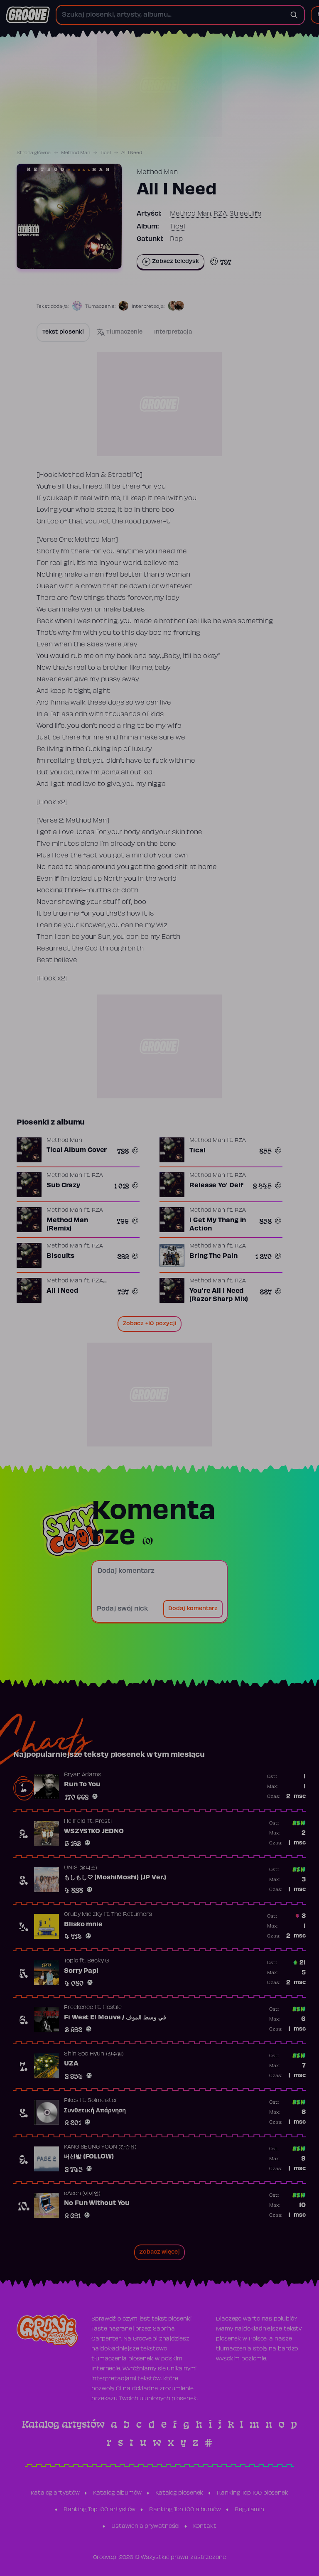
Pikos (71, 2101)
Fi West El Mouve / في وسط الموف (115, 2018)
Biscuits (60, 1256)
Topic (71, 1961)
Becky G (98, 1961)
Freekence (79, 2008)
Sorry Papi (81, 1971)
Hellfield (75, 1822)
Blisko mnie (83, 1925)
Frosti (103, 1822)
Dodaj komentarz (193, 1609)
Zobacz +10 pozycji (150, 1324)
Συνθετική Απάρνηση (95, 2111)
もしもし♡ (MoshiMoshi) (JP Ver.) (115, 1878)
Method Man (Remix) (67, 1225)
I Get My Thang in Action (218, 1225)
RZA (220, 214)
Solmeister (103, 2101)
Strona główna (34, 153)
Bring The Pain (213, 1256)
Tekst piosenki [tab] (63, 332)
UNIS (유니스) (81, 1868)
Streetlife (245, 214)
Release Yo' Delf (216, 1186)
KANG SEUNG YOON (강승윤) (100, 2147)
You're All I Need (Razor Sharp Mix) (219, 1295)
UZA (71, 2064)
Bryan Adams (83, 1775)
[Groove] (28, 15)
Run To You (82, 1785)
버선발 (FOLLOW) (89, 2157)
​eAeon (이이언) (82, 2194)
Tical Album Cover (77, 1150)
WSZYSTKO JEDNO (94, 1832)
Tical (106, 153)
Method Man (76, 153)
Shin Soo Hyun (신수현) (94, 2054)
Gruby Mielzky (83, 1915)
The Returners (132, 1915)
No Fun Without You (97, 2203)
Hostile (112, 2008)
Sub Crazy (63, 1186)
